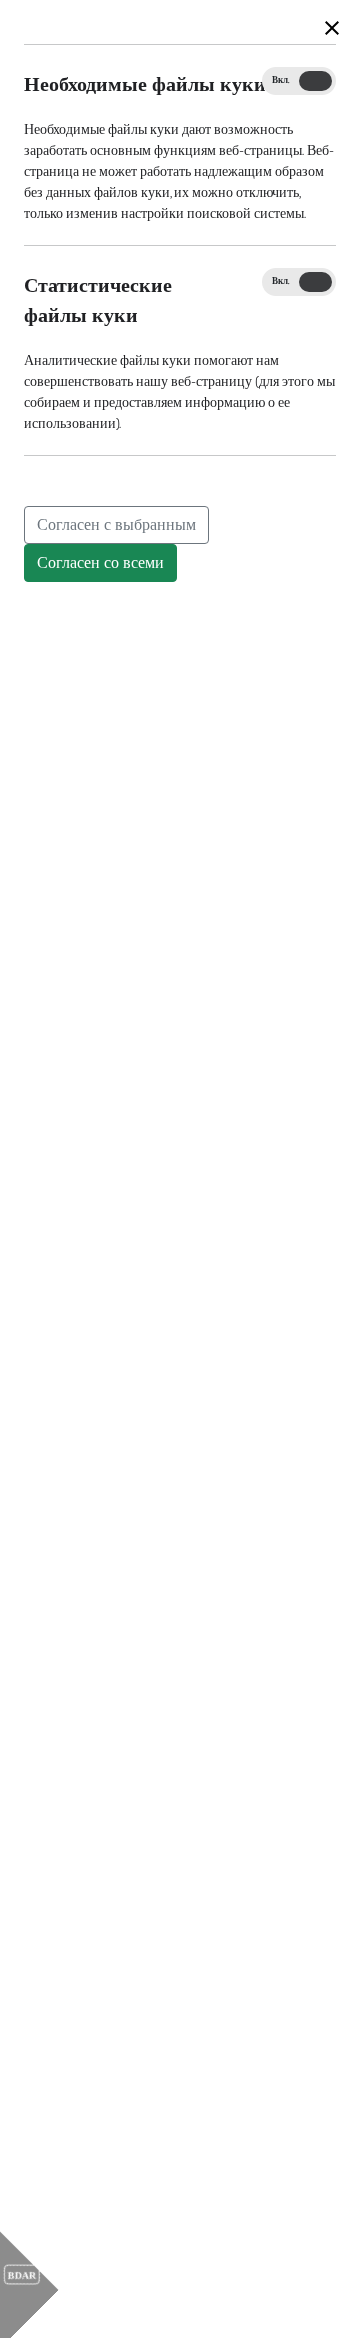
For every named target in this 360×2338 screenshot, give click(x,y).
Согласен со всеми (100, 563)
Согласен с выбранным (116, 525)
